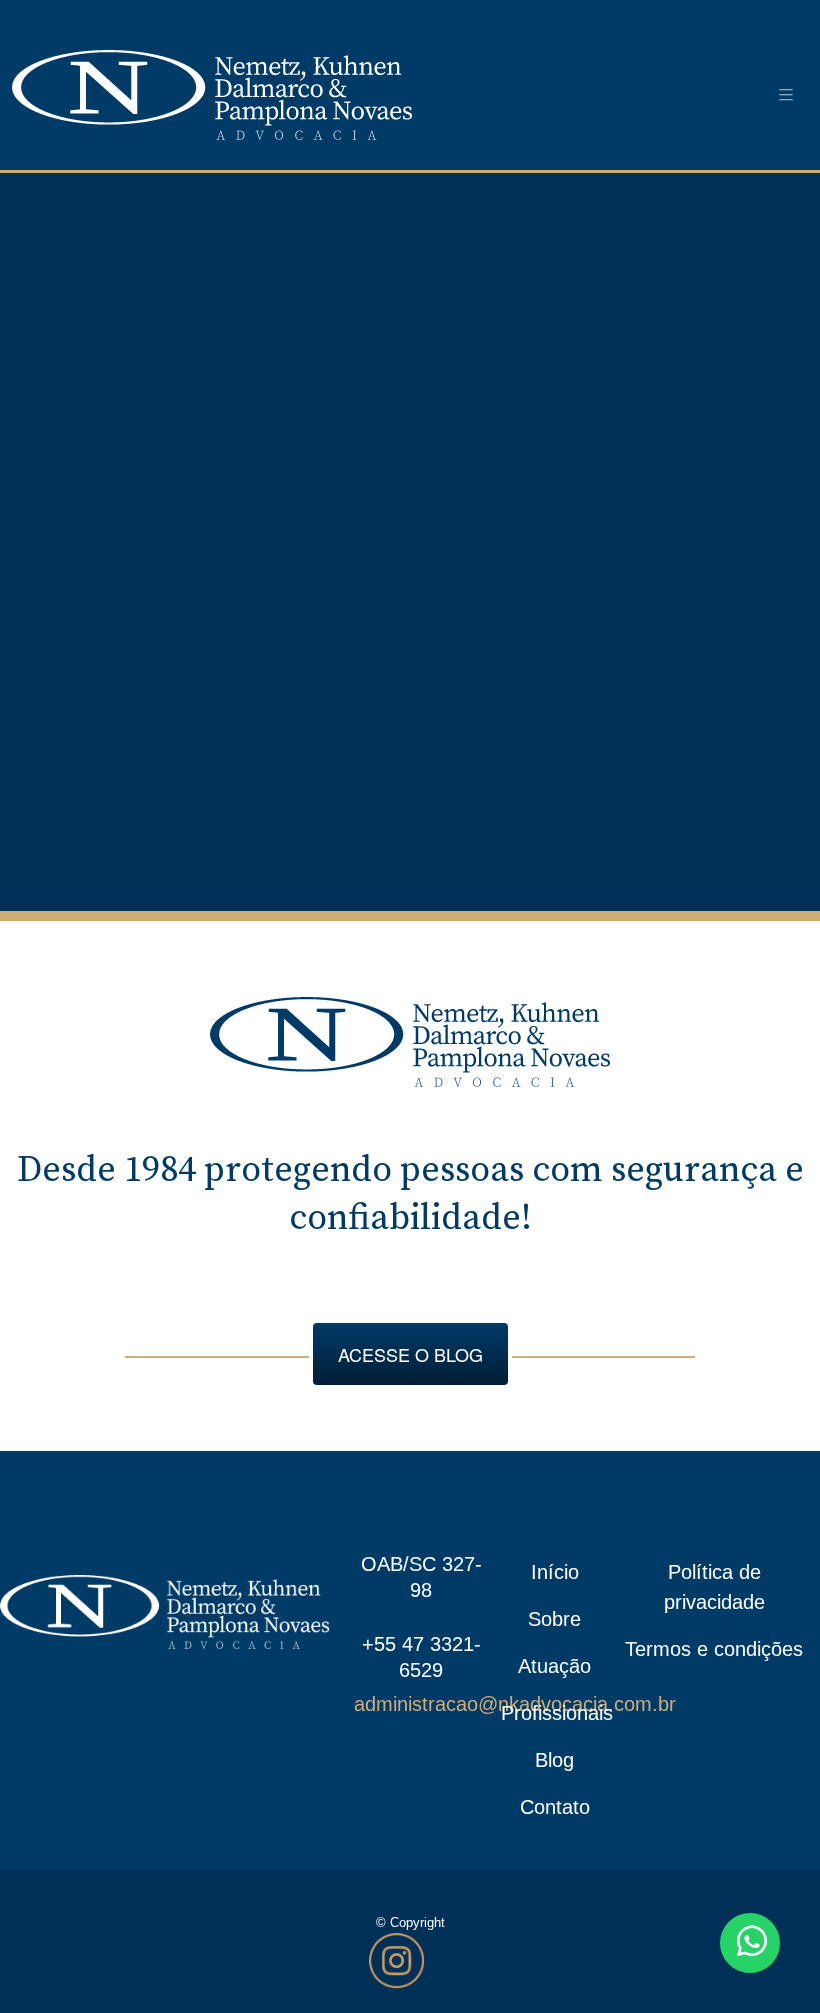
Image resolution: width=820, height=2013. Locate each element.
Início (555, 1572)
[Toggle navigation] (786, 95)
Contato (555, 1807)
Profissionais (555, 1713)
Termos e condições (714, 1649)
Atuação (554, 1666)
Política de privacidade (714, 1587)
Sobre (554, 1619)
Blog (554, 1760)
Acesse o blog (410, 1354)
